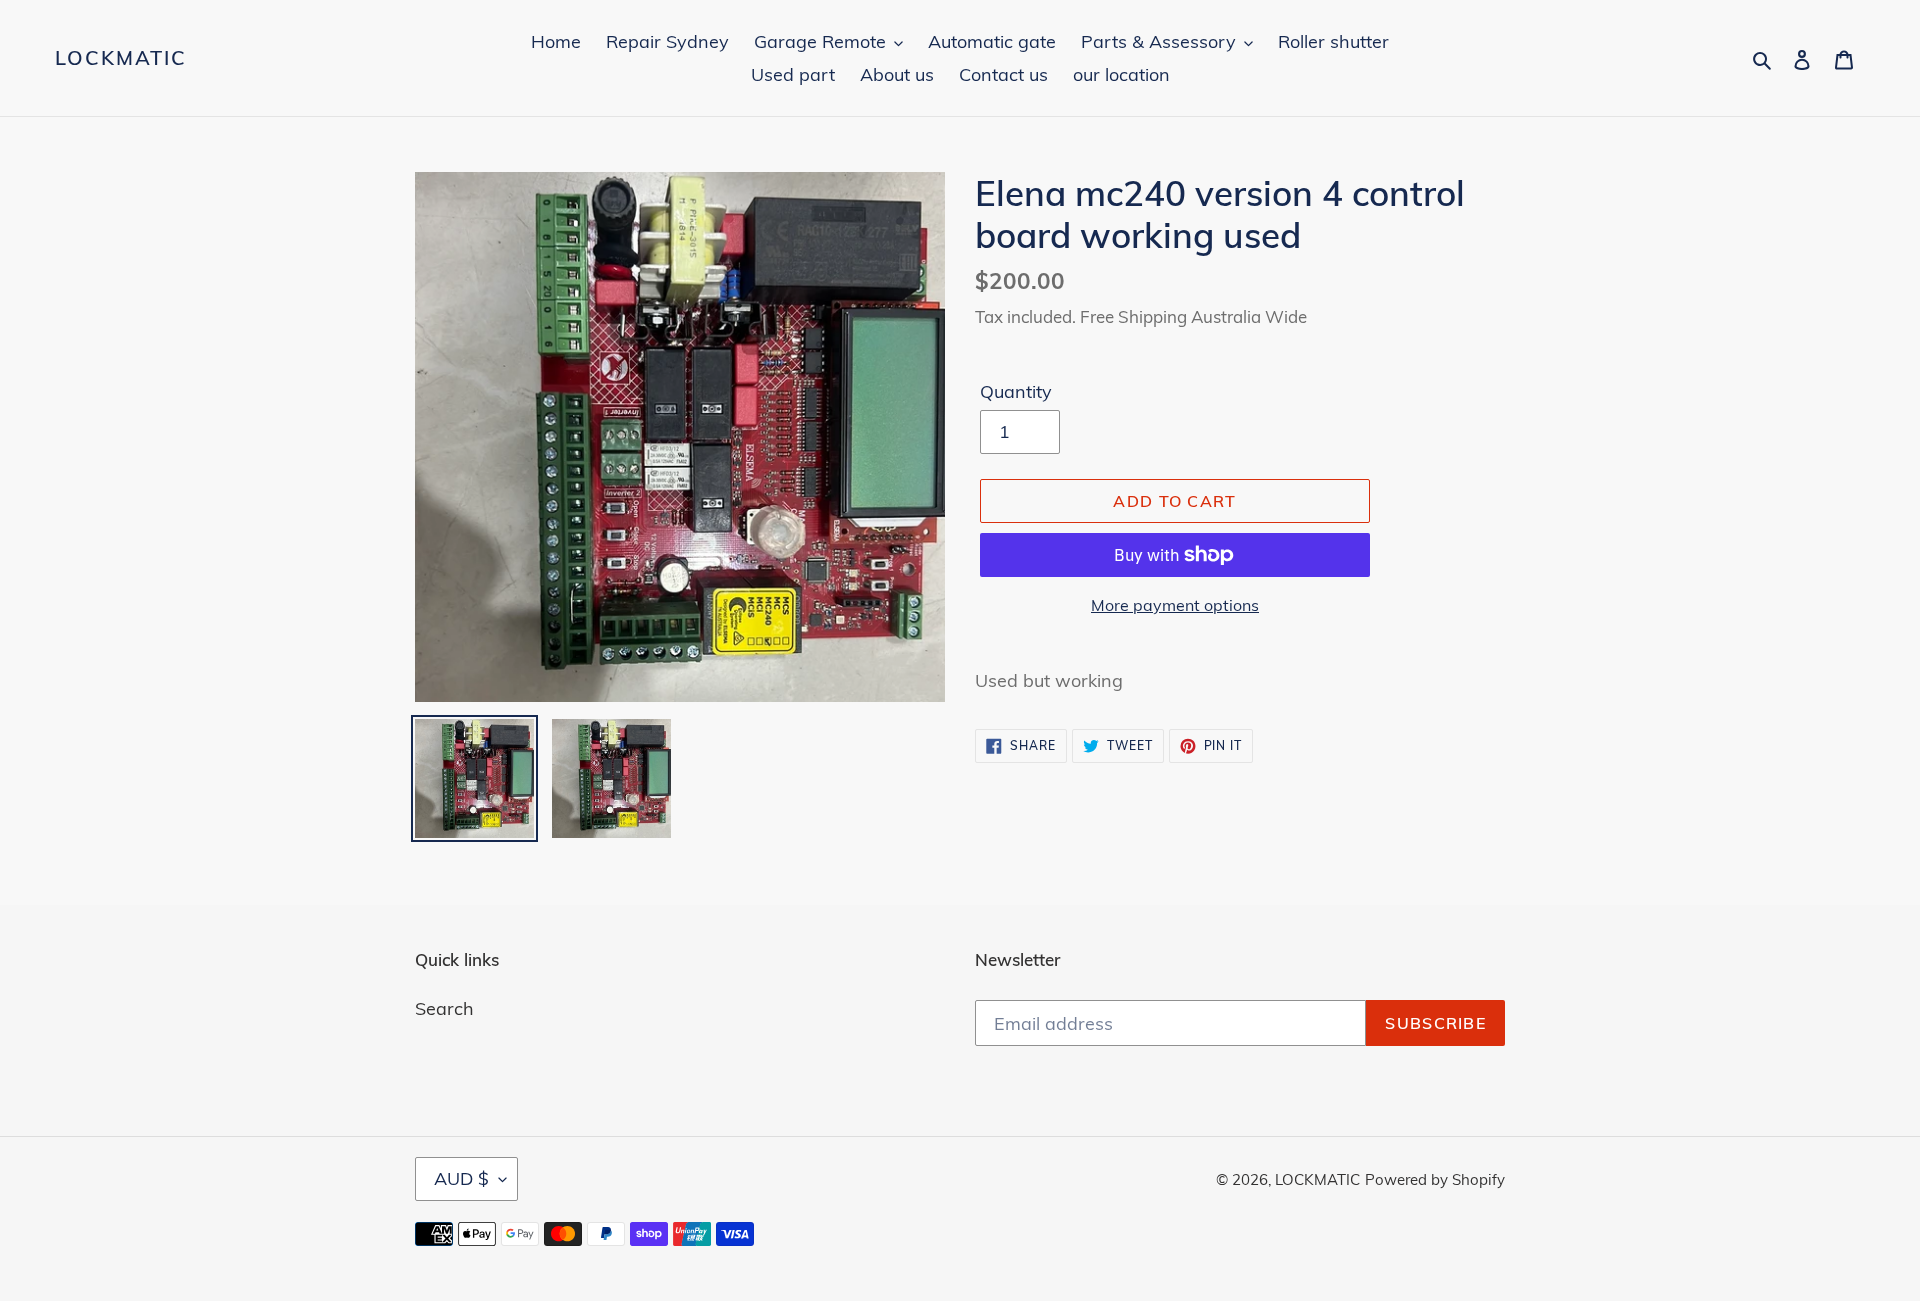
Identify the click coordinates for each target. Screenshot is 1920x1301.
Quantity (1016, 391)
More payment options (1175, 605)
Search (444, 1008)
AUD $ (461, 1178)
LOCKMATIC (121, 58)
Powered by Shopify (1435, 1179)
